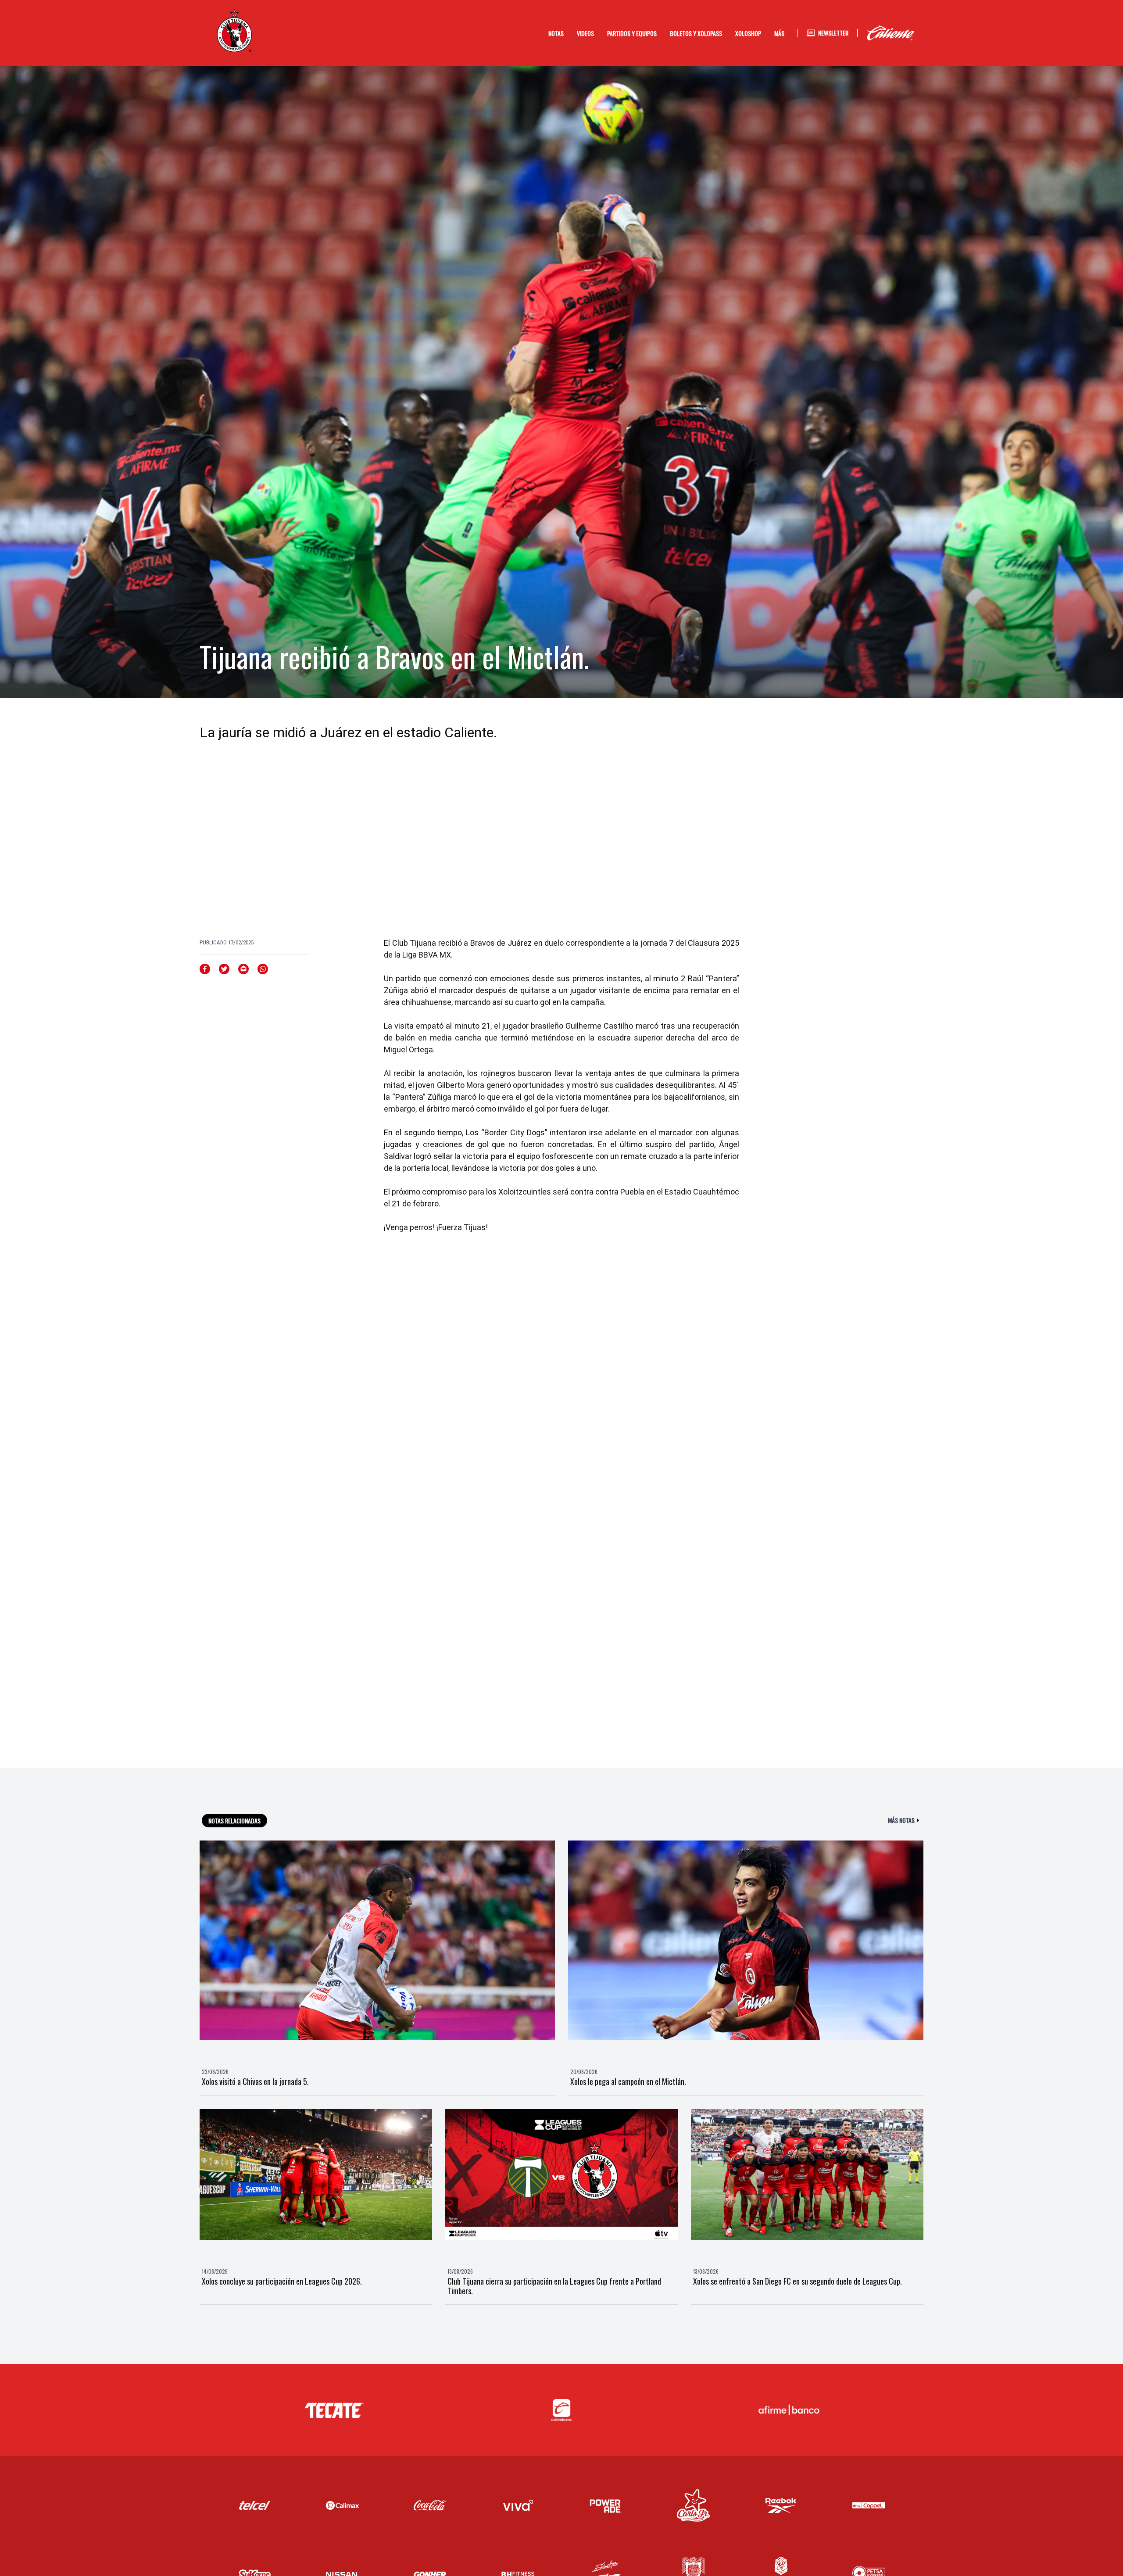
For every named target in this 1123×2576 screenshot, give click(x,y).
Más (779, 33)
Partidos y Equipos (632, 33)
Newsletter (833, 33)
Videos (585, 33)
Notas (556, 33)
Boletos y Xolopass (696, 33)
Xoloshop (748, 33)
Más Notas (901, 1820)
